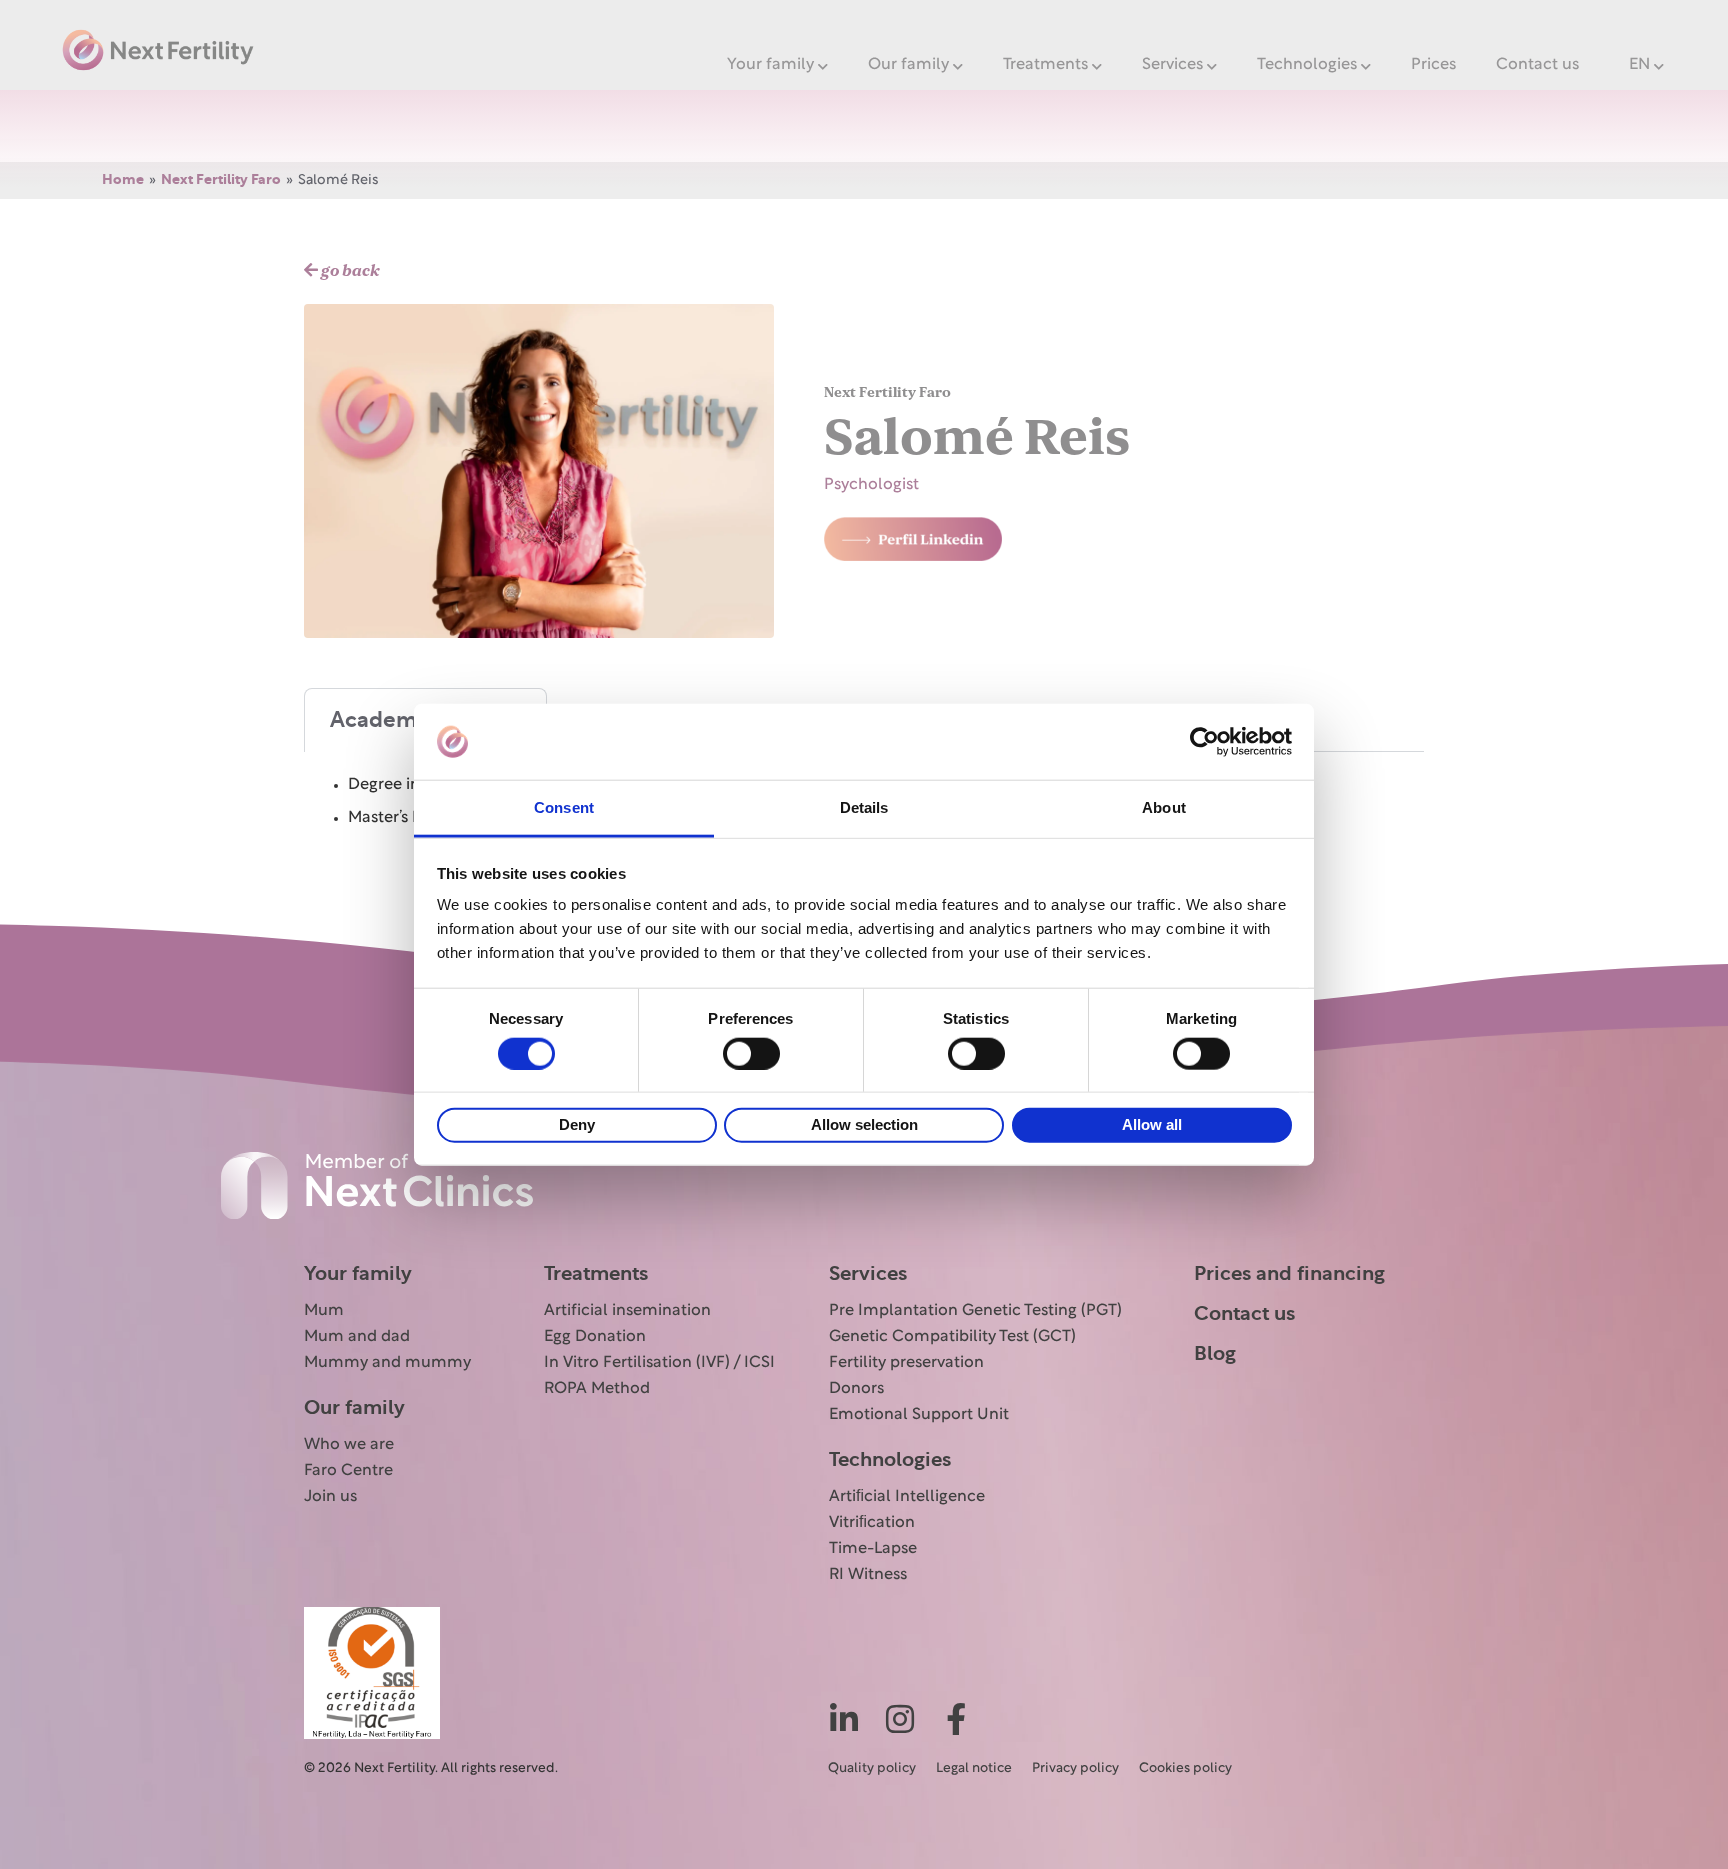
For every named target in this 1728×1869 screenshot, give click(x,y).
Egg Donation (595, 1337)
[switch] (751, 1053)
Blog (1215, 1354)
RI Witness (868, 1575)
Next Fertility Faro (221, 180)
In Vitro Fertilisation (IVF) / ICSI (659, 1363)
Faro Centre (348, 1471)
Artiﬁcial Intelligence (907, 1497)
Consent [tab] (564, 807)
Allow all (1152, 1124)
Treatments (1045, 65)
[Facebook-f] (956, 1719)
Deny (577, 1124)
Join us (330, 1497)
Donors (856, 1389)
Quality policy (872, 1769)
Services (1172, 65)
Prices (1433, 65)
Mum (324, 1311)
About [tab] (1164, 807)
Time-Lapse (873, 1549)
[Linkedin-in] (844, 1719)
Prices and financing (1289, 1274)
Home (123, 180)
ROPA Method (597, 1389)
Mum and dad (357, 1337)
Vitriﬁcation (872, 1523)
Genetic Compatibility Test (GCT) (952, 1337)
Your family (770, 65)
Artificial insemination (627, 1311)
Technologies (1307, 65)
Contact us (1537, 65)
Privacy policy (1075, 1769)
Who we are (349, 1445)
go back (349, 271)
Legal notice (974, 1769)
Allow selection (864, 1124)
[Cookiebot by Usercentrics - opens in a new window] (1204, 742)
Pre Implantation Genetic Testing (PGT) (975, 1311)
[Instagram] (900, 1719)
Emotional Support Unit (919, 1415)
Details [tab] (864, 807)
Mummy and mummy (387, 1363)
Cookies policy (1185, 1769)
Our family (908, 65)
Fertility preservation (906, 1363)
